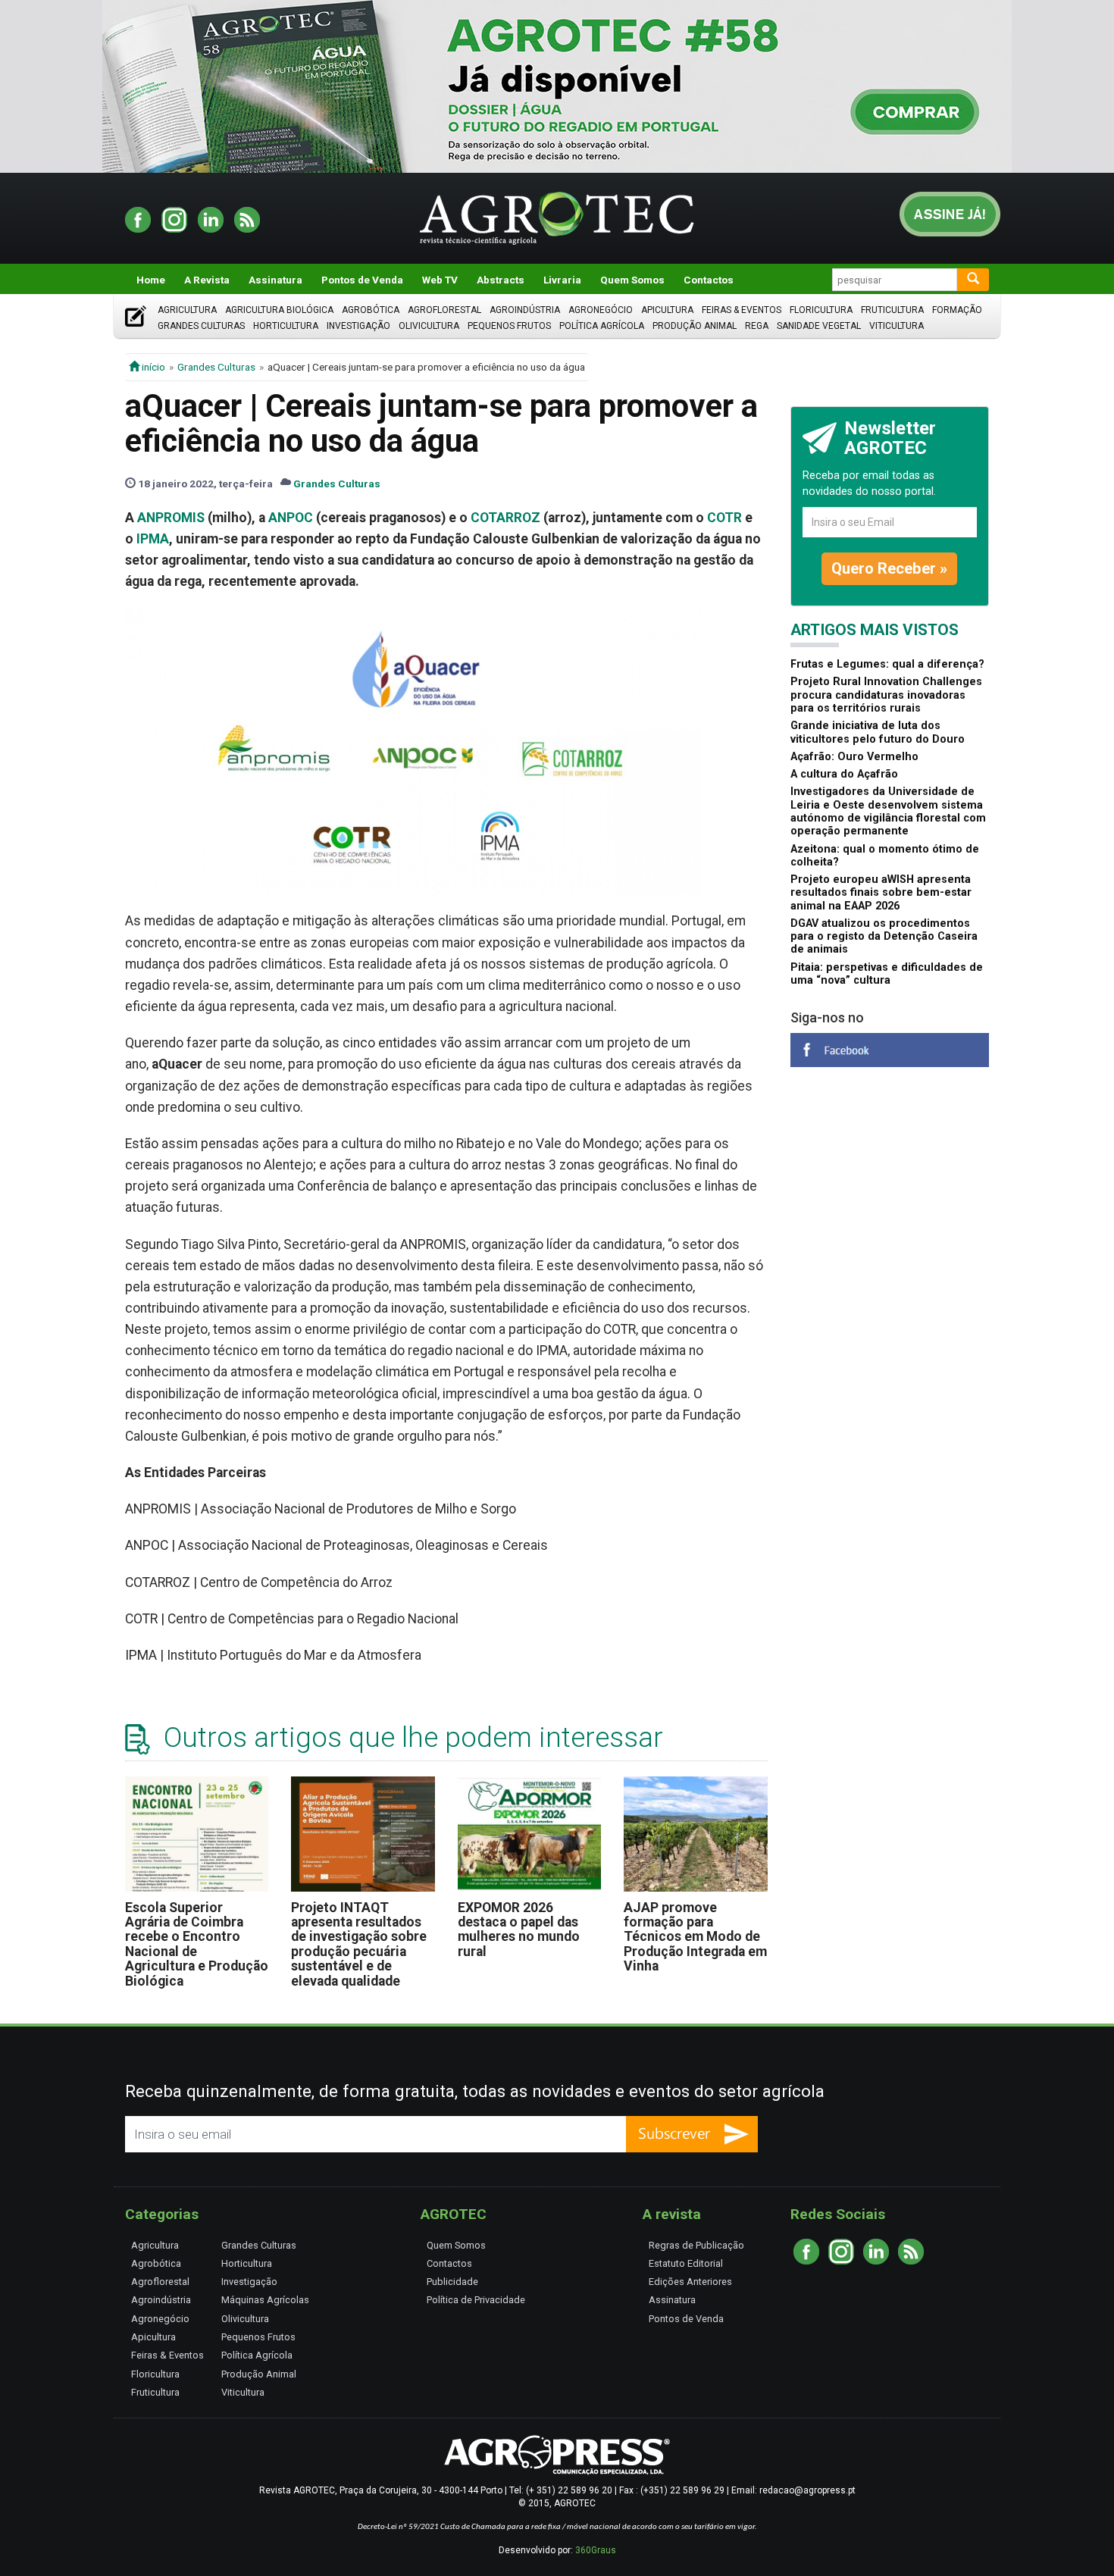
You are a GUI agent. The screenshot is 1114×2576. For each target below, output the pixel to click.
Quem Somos (632, 280)
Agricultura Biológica (279, 310)
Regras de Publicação (696, 2245)
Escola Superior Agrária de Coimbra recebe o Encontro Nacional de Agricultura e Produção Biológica (197, 1944)
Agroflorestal (444, 310)
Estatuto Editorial (686, 2263)
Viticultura (897, 326)
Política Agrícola (602, 326)
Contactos (709, 280)
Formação (957, 310)
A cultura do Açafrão (844, 774)
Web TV (440, 280)
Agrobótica (371, 310)
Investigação (358, 326)
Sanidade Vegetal (819, 326)
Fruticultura (892, 310)
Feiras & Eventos (742, 310)
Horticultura (286, 326)
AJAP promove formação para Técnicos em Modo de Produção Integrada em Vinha (695, 1937)
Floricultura (821, 310)
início (152, 367)
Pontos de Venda (362, 280)
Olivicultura (429, 326)
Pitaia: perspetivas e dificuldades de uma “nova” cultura (887, 974)
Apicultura (667, 310)
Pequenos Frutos (509, 326)
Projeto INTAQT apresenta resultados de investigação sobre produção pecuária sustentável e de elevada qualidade (359, 1944)
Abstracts (501, 280)
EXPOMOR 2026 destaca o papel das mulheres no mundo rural (519, 1930)
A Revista (207, 280)
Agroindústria (525, 310)
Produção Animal (695, 326)
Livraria (562, 280)
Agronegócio (601, 310)
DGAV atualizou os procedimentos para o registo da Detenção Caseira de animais (884, 937)
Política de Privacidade (476, 2300)
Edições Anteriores (690, 2282)
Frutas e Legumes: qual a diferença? (887, 664)
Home (151, 280)
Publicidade (452, 2282)
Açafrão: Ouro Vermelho (854, 757)
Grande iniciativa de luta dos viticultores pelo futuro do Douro (878, 732)
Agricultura (187, 310)
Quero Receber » (889, 568)
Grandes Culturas (201, 326)
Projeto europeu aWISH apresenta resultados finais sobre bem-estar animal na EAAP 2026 (881, 893)
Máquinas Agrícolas (265, 2300)
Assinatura (275, 280)
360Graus (596, 2550)
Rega (757, 326)
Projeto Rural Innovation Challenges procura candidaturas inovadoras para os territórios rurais (886, 695)
